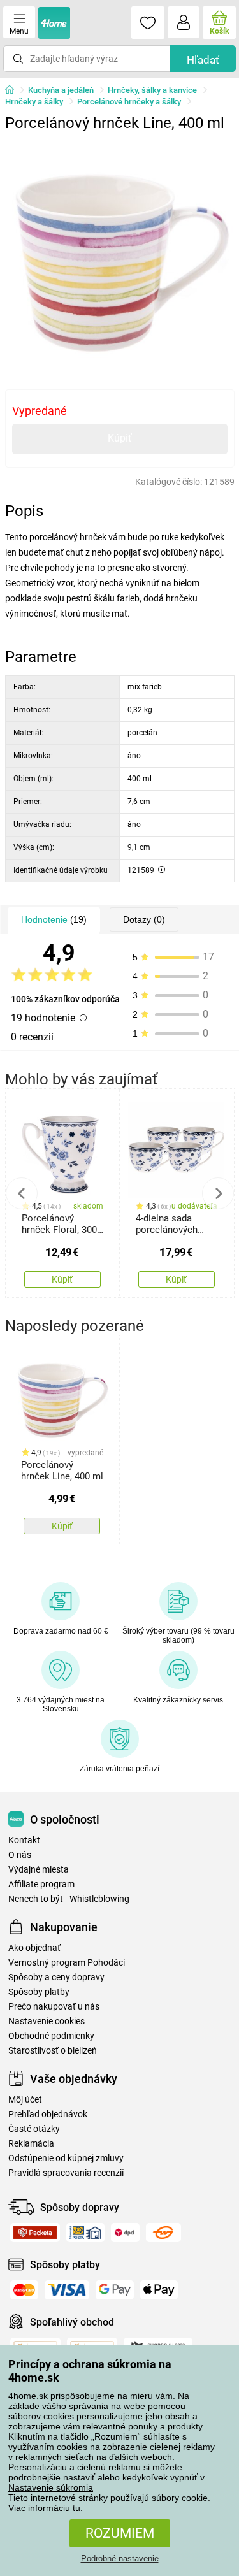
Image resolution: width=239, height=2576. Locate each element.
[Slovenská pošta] (85, 2233)
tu (76, 2508)
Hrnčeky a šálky (34, 102)
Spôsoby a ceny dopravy (56, 1977)
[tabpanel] (120, 252)
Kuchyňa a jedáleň (61, 90)
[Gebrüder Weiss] (163, 2233)
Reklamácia (31, 2144)
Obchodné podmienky (51, 2036)
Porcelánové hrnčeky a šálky (129, 102)
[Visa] (67, 2290)
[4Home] (14, 90)
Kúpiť (120, 438)
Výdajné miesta (39, 1870)
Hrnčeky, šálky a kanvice (152, 90)
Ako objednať (34, 1948)
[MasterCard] (24, 2290)
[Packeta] (35, 2233)
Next (218, 1193)
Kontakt (24, 1840)
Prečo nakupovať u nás (54, 2007)
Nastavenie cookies (47, 2021)
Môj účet (25, 2100)
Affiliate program (41, 1884)
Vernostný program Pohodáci (67, 1963)
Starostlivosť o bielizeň (53, 2051)
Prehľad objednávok (48, 2114)
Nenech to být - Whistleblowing (69, 1899)
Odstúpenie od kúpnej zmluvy (66, 2158)
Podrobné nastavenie (120, 2558)
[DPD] (125, 2233)
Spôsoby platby (39, 1992)
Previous (22, 1193)
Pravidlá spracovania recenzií (66, 2173)
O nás (20, 1855)
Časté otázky (34, 2129)
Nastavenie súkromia (51, 2487)
